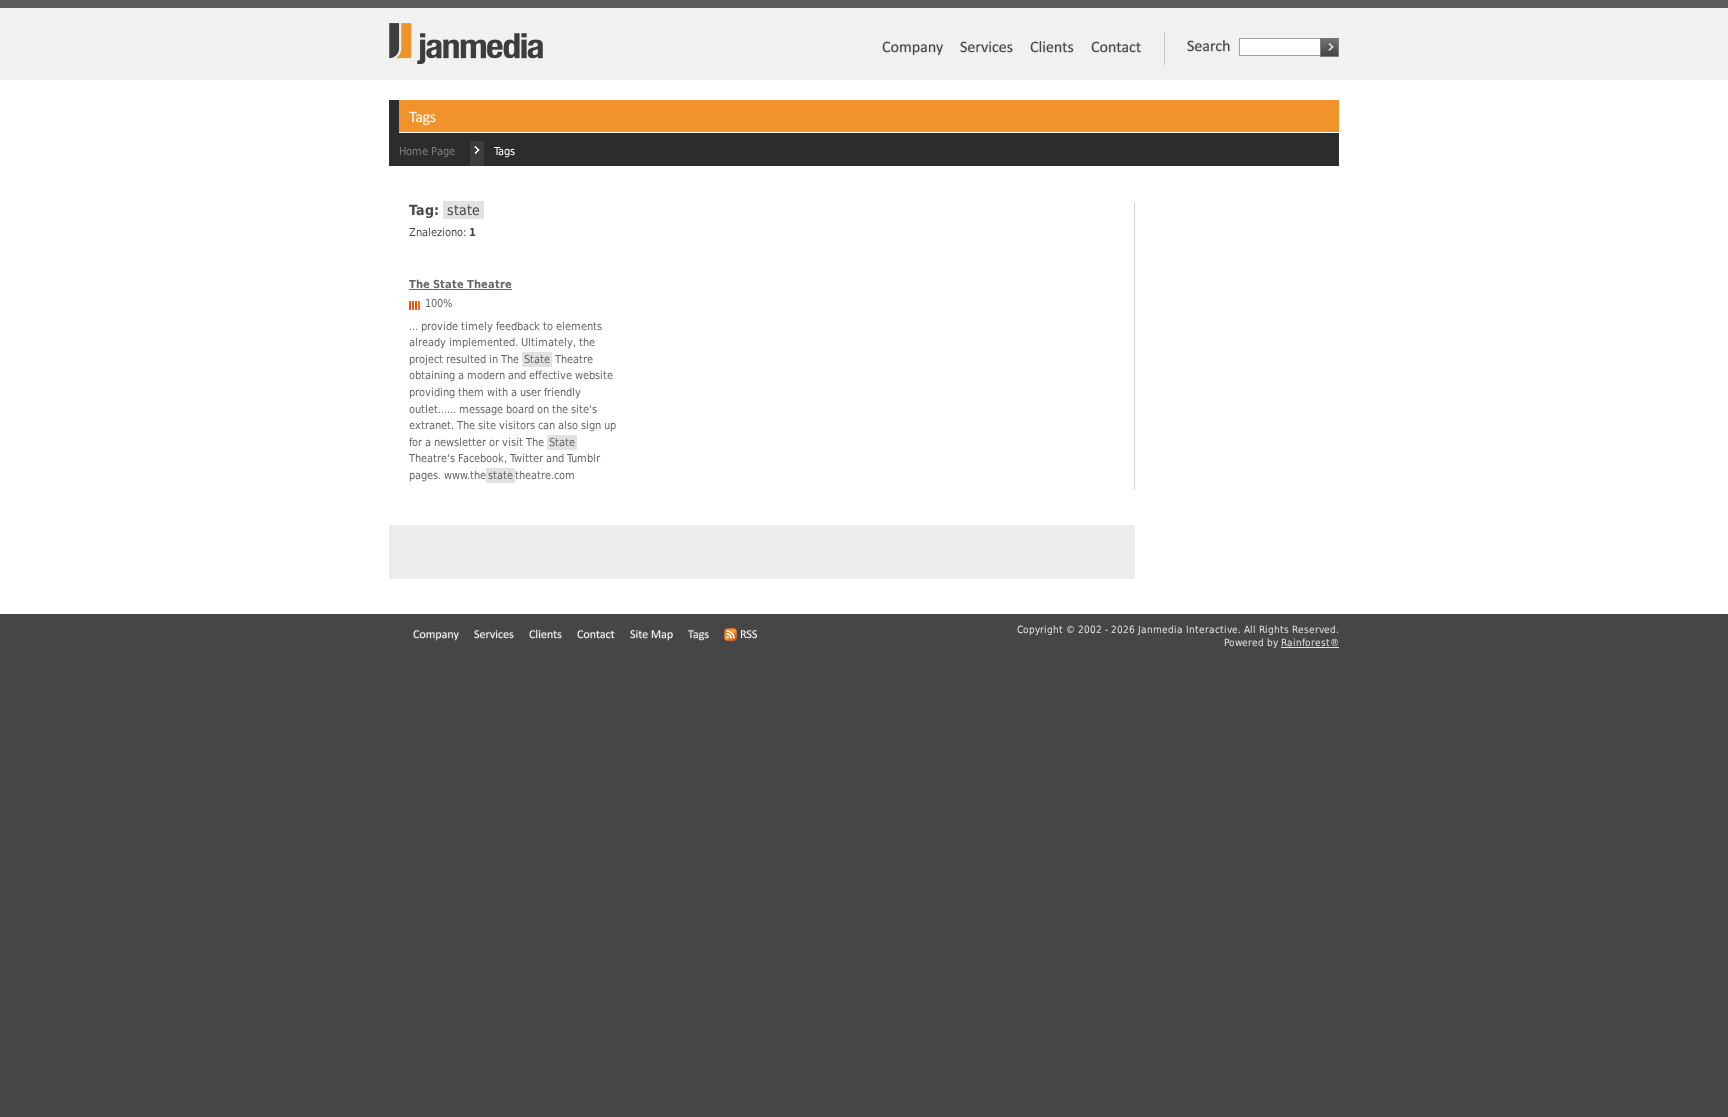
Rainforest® (1310, 642)
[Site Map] (652, 635)
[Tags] (699, 635)
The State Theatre (460, 284)
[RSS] (741, 635)
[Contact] (1115, 58)
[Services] (986, 58)
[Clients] (1051, 58)
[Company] (912, 58)
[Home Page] (466, 60)
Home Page (427, 151)
